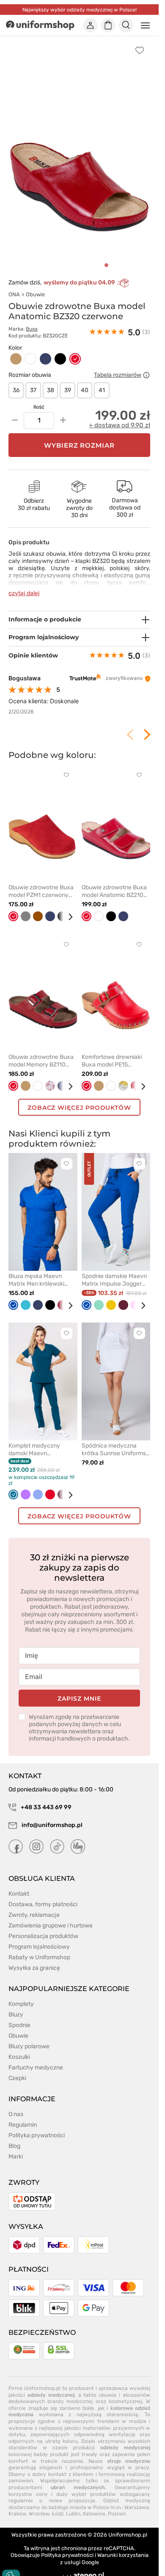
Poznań (117, 2514)
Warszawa (137, 2507)
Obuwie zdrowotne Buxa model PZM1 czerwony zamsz (41, 891)
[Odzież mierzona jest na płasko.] (146, 375)
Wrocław (39, 2514)
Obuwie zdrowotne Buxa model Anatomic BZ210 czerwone (114, 891)
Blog (14, 2146)
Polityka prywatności (37, 2135)
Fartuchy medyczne (36, 2068)
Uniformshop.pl (128, 2535)
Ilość (39, 407)
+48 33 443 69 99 (45, 1807)
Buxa (32, 329)
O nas (16, 2114)
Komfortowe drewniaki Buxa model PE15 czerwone (112, 1061)
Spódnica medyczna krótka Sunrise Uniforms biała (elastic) (114, 1450)
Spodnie (19, 2025)
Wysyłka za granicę (34, 1968)
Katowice (94, 2514)
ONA (14, 294)
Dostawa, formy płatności (43, 1904)
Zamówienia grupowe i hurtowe (51, 1926)
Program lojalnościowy (39, 1947)
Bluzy (16, 2015)
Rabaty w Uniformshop (39, 1957)
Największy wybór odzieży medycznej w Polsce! (80, 10)
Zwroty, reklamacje (34, 1915)
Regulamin (23, 2125)
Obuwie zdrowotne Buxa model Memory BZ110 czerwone (41, 1061)
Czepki (17, 2078)
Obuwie (35, 294)
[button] (106, 265)
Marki (16, 2157)
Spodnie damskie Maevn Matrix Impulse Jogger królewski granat (114, 1280)
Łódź (58, 2514)
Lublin (73, 2514)
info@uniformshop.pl (51, 1825)
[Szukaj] (126, 25)
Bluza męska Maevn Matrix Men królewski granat (36, 1280)
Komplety (21, 2004)
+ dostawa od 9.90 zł (120, 425)
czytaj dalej (24, 593)
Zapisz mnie (79, 1699)
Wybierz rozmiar (80, 445)
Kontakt (19, 1894)
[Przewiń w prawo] (67, 917)
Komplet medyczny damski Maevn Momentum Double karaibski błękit (34, 1450)
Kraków (17, 2514)
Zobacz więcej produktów (79, 1108)
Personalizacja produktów (43, 1936)
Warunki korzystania (123, 2555)
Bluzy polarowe (29, 2046)
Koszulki (19, 2057)
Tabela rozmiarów (118, 375)
